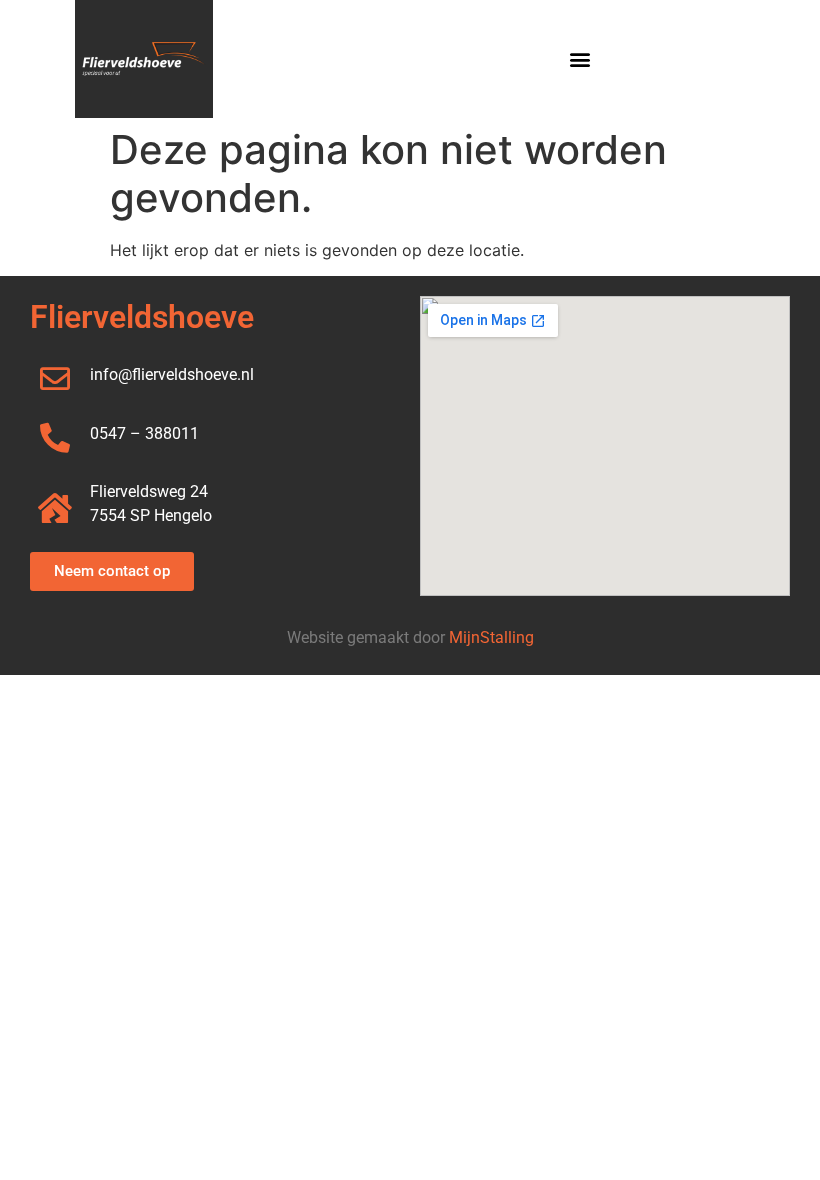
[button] (580, 59)
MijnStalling (491, 637)
